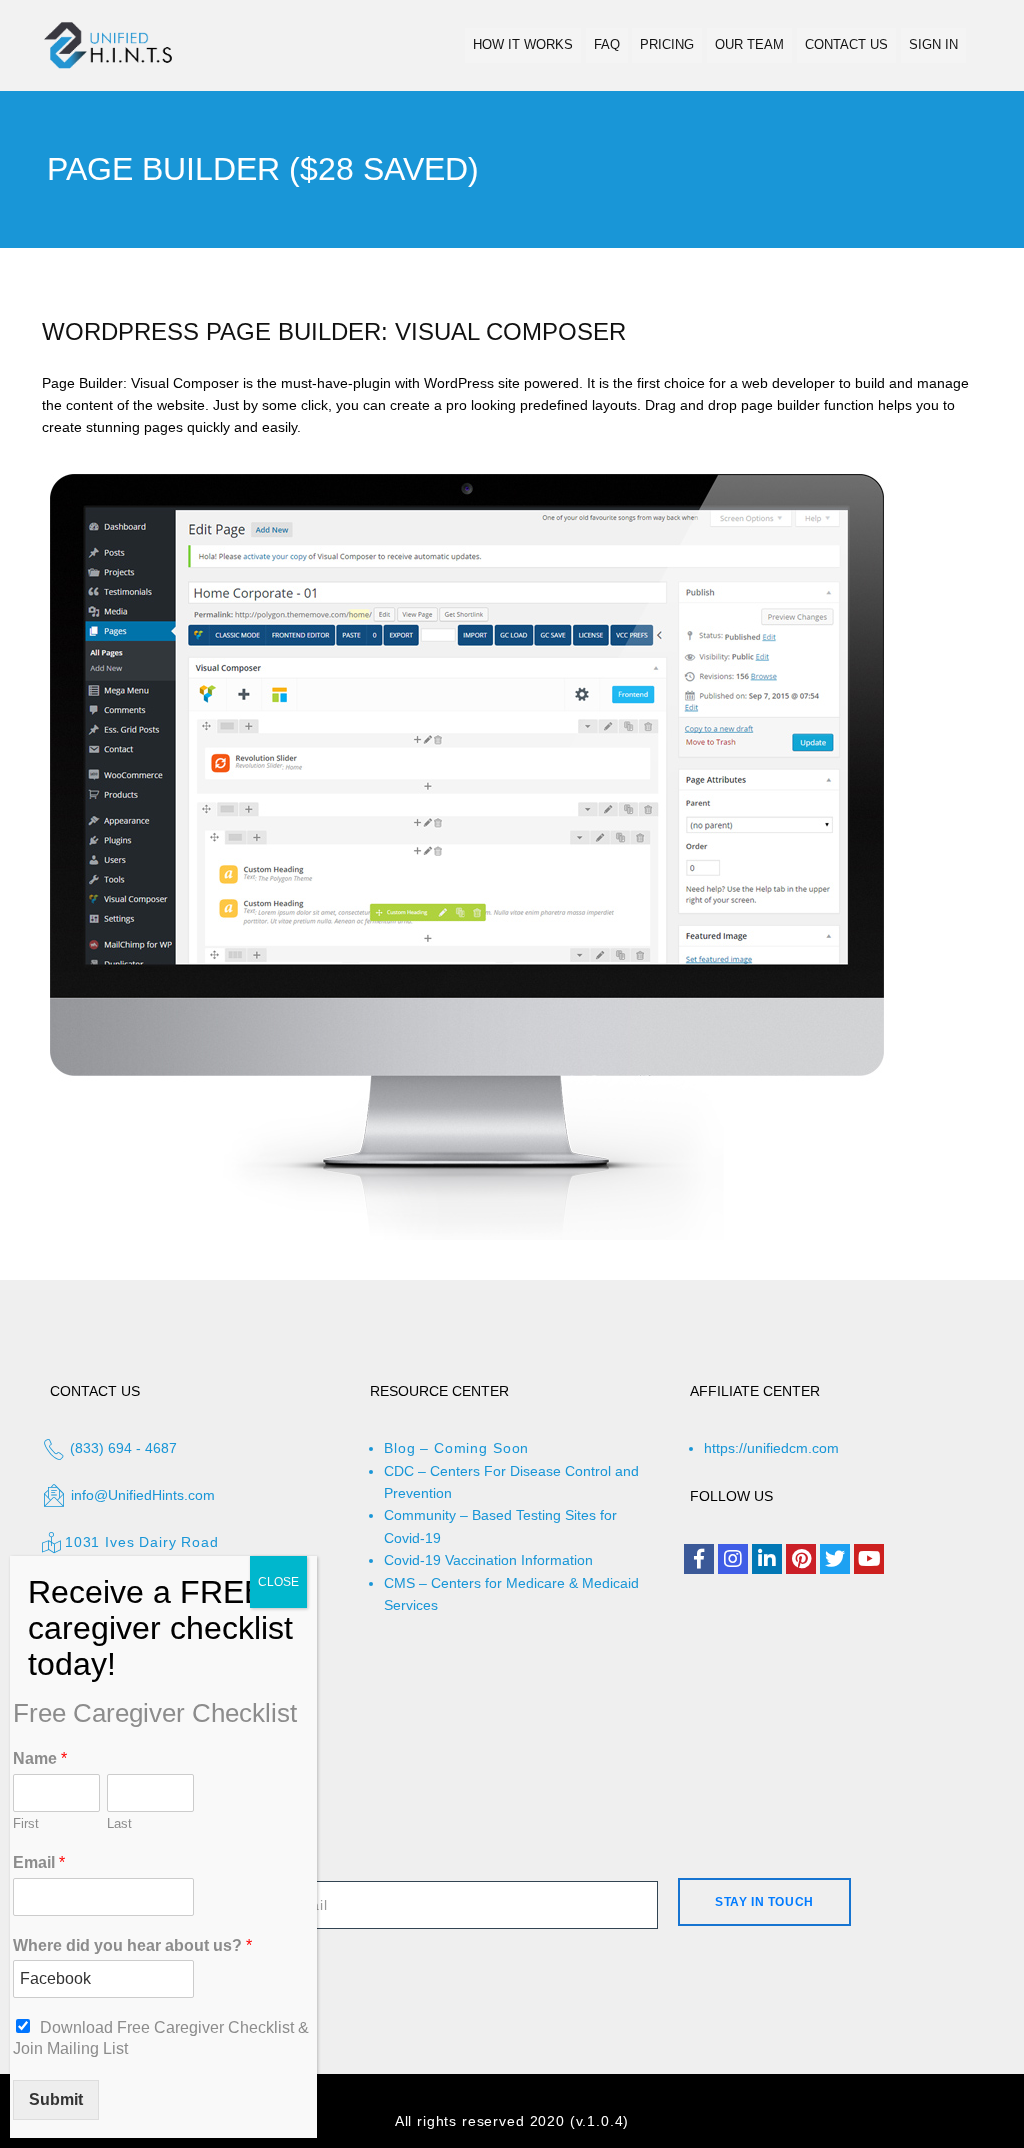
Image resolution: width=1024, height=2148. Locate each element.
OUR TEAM (749, 44)
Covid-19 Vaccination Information (488, 1560)
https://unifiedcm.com (771, 1448)
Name (40, 1758)
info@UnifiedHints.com (143, 1495)
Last (119, 1823)
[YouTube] (869, 1559)
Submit (56, 2099)
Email (39, 1862)
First (26, 1823)
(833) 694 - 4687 (121, 1448)
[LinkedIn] (767, 1559)
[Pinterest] (801, 1559)
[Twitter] (835, 1559)
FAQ (607, 44)
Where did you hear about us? (132, 1945)
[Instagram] (733, 1559)
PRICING (667, 44)
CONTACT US (846, 44)
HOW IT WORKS (523, 44)
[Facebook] (699, 1559)
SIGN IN (933, 44)
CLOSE (278, 1582)
